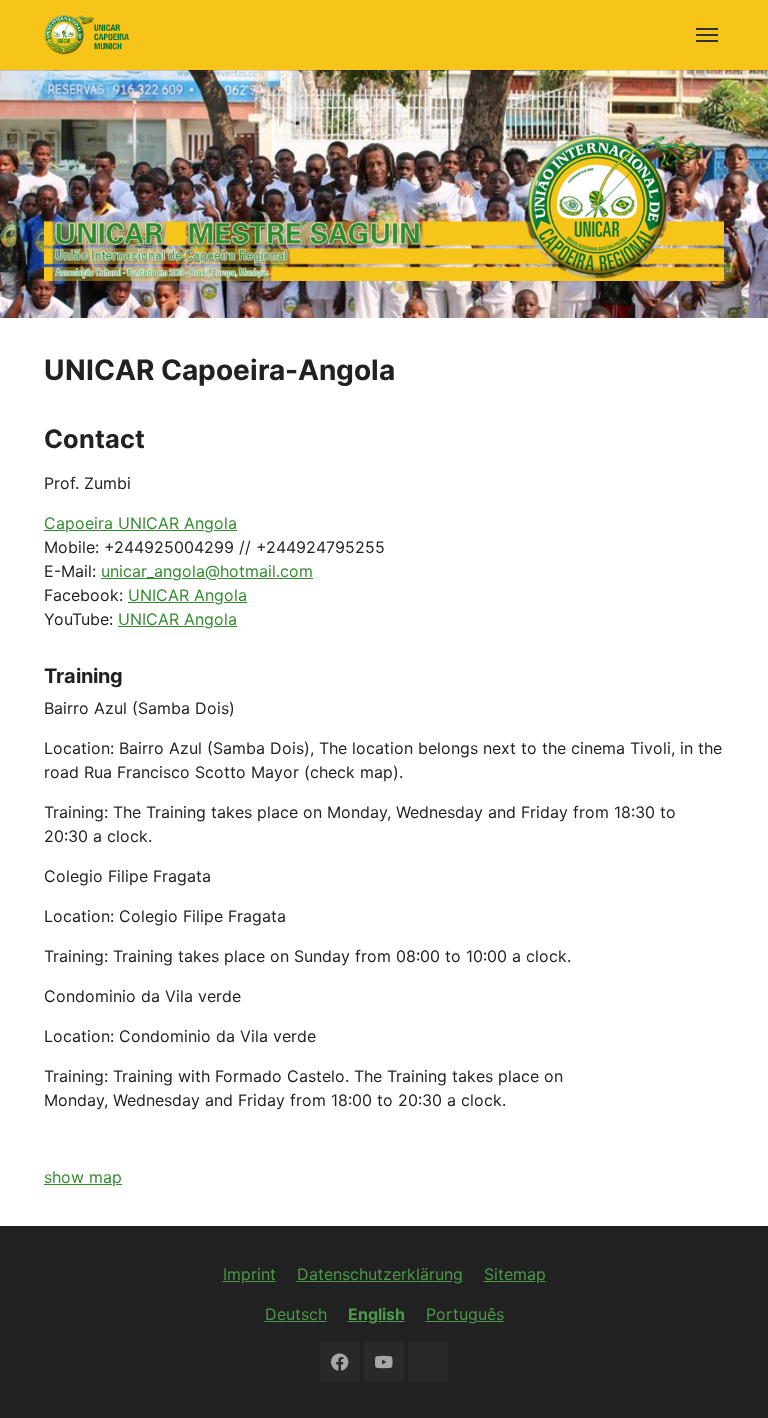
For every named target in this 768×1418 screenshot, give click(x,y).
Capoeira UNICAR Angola (140, 523)
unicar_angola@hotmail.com (207, 571)
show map (83, 1177)
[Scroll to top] (724, 1374)
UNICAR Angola (187, 595)
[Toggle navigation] (707, 35)
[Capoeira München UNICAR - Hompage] (86, 34)
